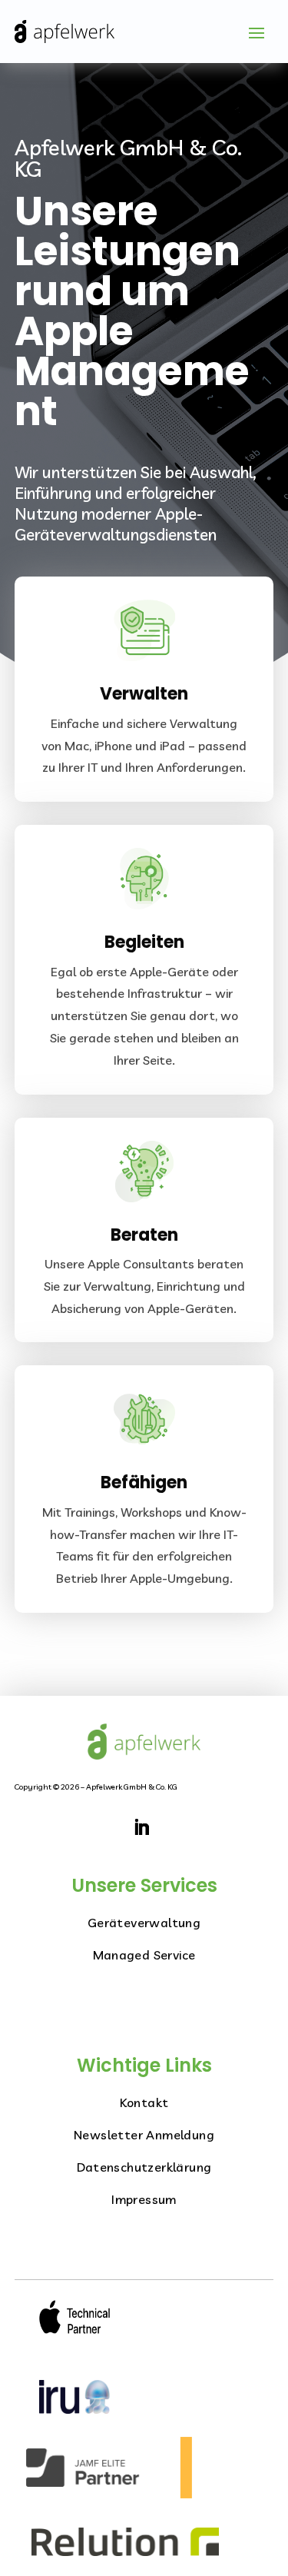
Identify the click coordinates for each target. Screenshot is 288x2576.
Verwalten (144, 694)
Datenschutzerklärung (144, 2167)
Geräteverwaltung (144, 1923)
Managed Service (144, 1955)
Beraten (144, 1235)
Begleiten (144, 942)
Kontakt (144, 2102)
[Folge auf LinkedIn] (141, 1827)
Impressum (144, 2199)
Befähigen (144, 1482)
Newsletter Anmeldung (144, 2135)
